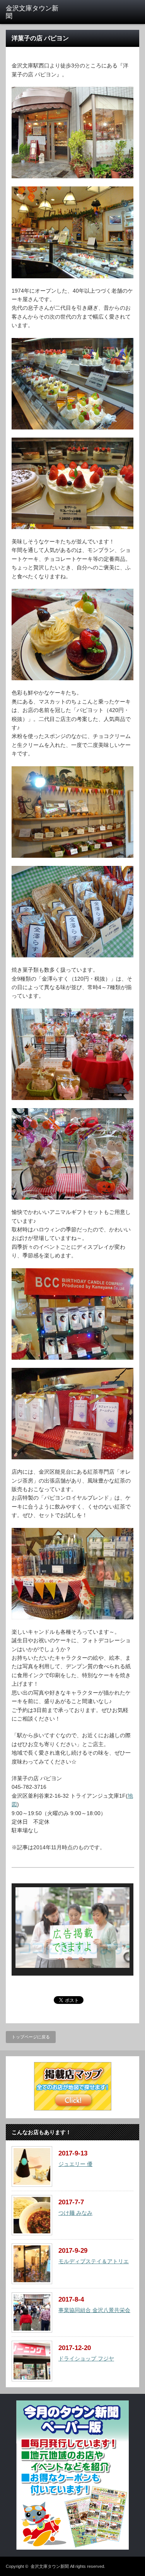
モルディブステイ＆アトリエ (94, 2261)
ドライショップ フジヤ (86, 2359)
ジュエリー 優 (75, 2164)
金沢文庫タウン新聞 (50, 2566)
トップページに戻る (31, 2037)
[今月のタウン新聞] (72, 2548)
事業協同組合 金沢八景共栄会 (94, 2310)
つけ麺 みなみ (75, 2213)
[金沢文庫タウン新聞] (35, 13)
